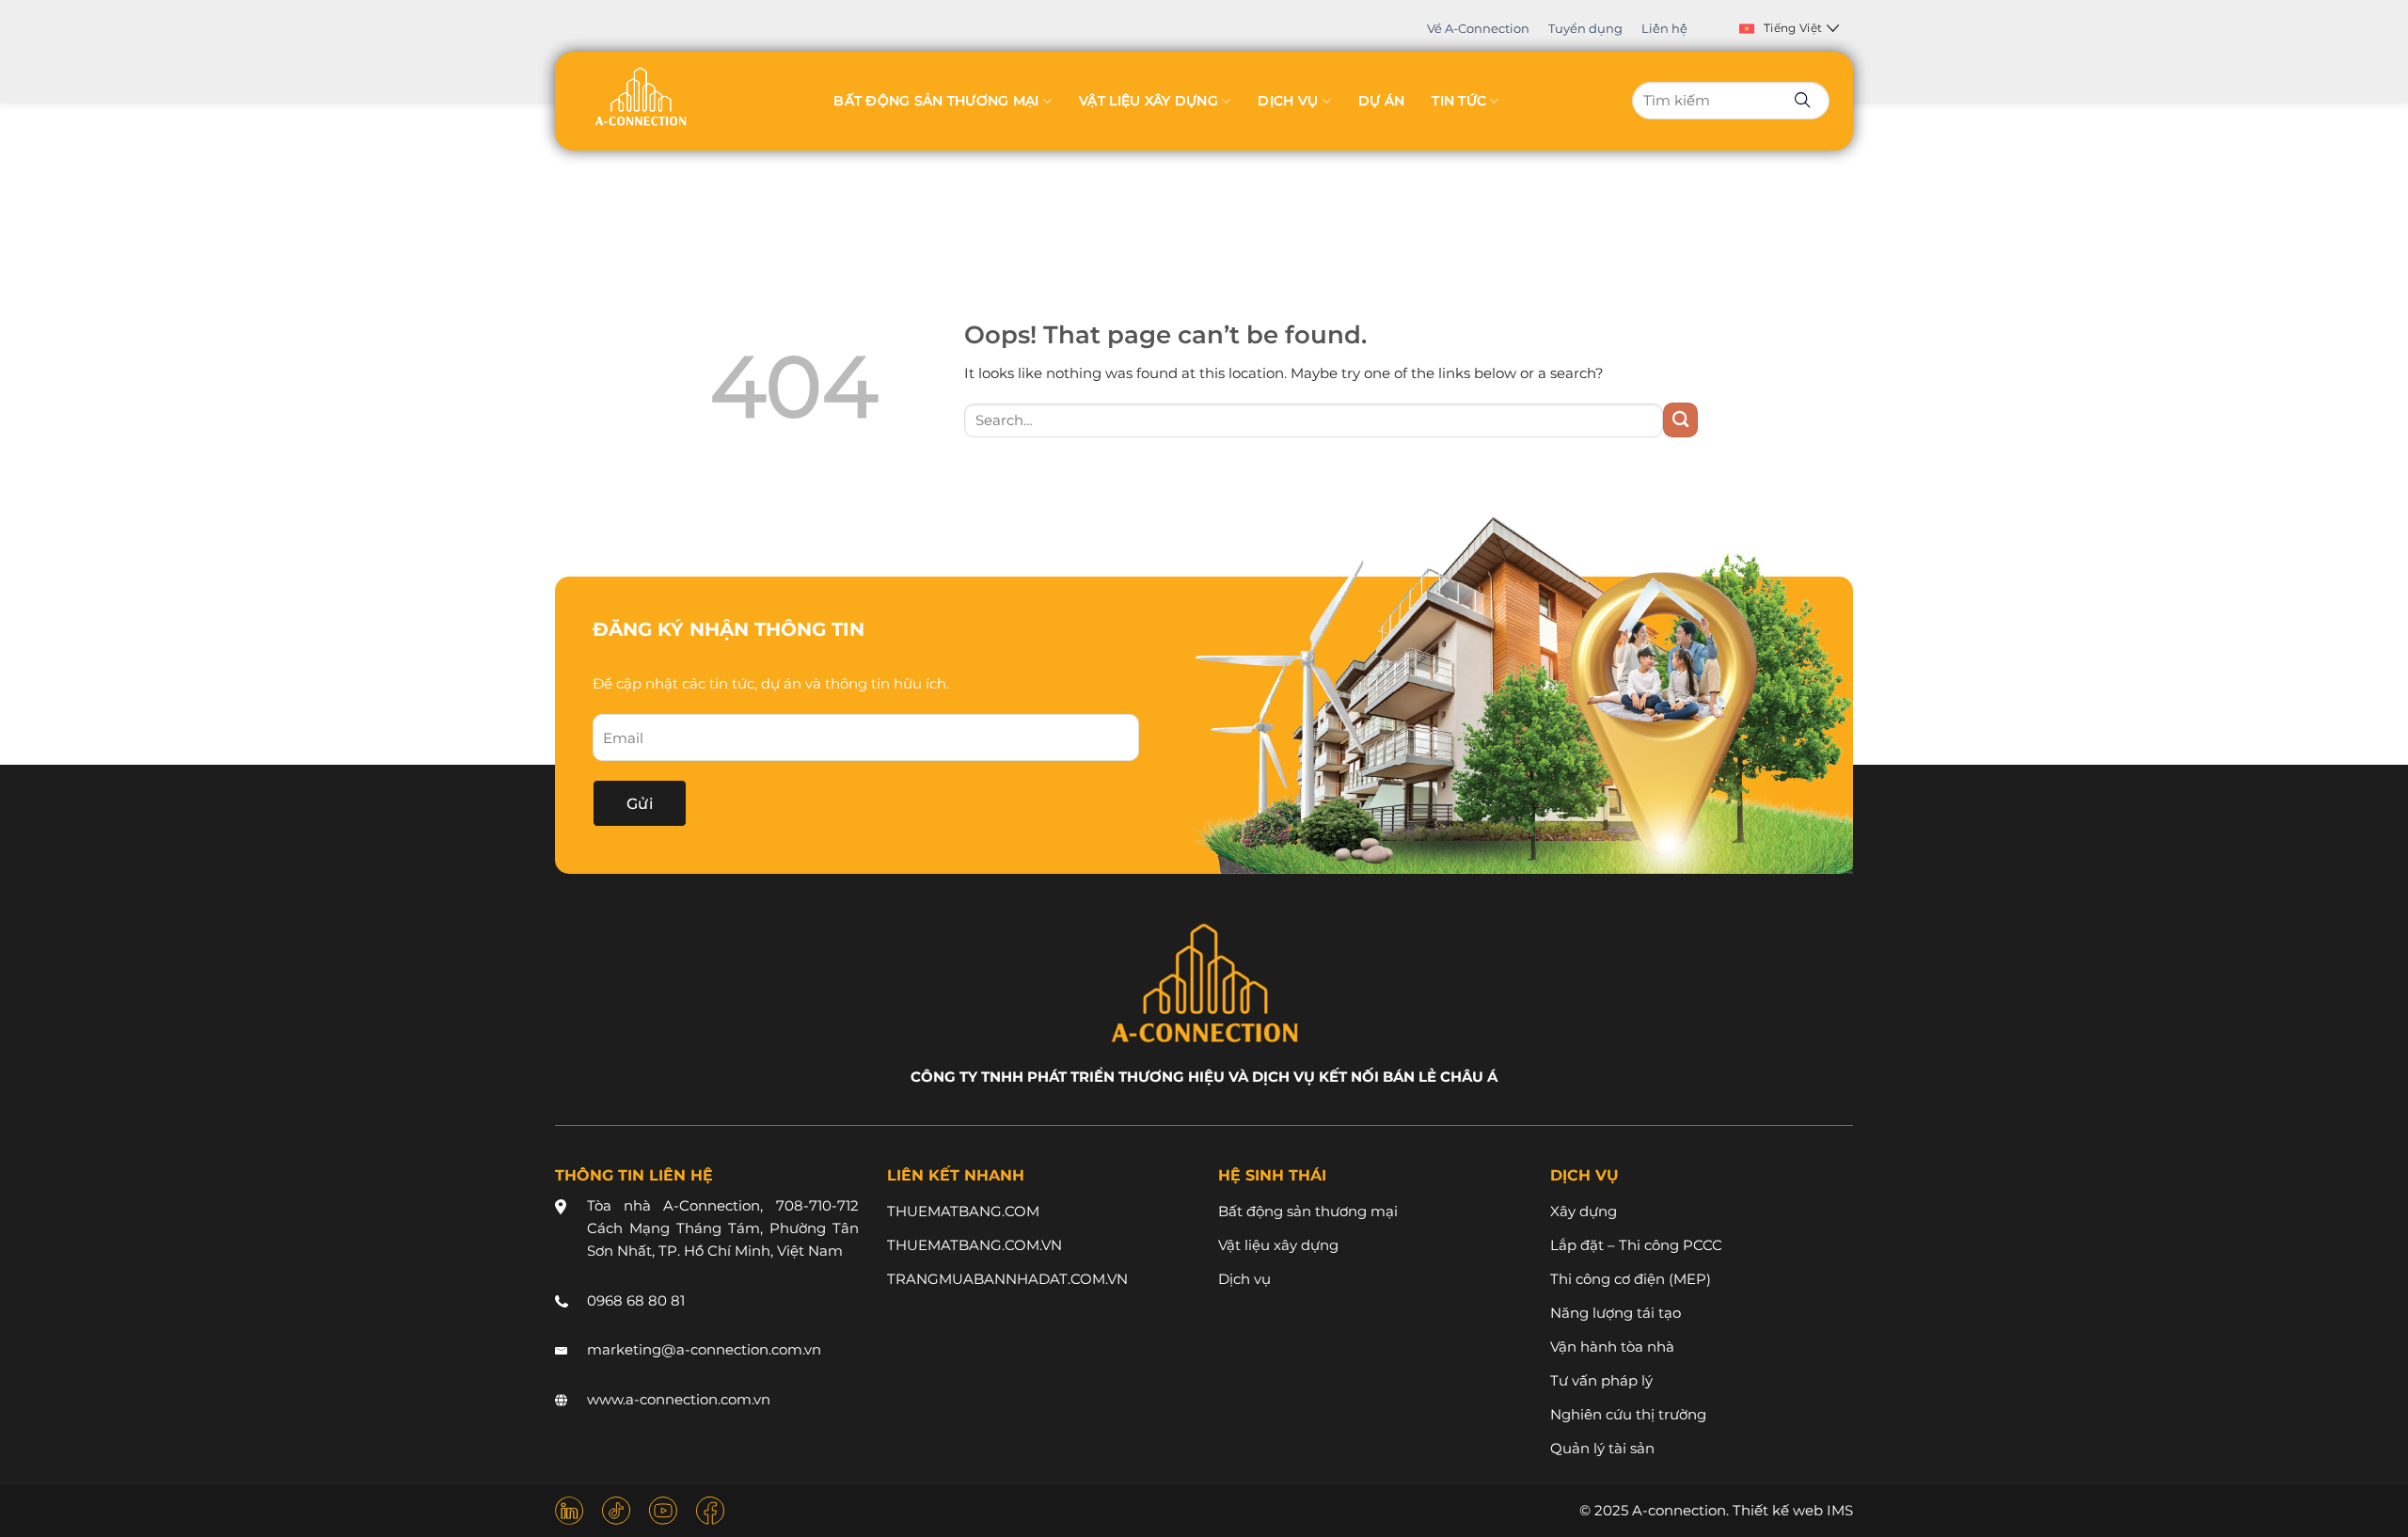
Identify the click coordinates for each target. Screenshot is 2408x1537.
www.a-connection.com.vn (679, 1399)
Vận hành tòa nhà (1612, 1347)
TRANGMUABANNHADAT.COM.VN (1007, 1279)
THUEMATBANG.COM (963, 1211)
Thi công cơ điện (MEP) (1631, 1279)
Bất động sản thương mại (936, 101)
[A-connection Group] (640, 96)
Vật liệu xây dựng (1149, 101)
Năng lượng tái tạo (1616, 1313)
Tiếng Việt (1793, 28)
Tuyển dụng (1585, 28)
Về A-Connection (1478, 28)
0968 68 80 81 (636, 1300)
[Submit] (1680, 420)
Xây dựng (1584, 1211)
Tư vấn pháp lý (1601, 1380)
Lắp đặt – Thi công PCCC (1636, 1245)
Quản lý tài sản (1602, 1448)
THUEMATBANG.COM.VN (974, 1245)
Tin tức (1459, 101)
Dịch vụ (1288, 101)
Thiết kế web (1778, 1510)
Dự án (1381, 101)
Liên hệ (1664, 28)
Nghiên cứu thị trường (1628, 1414)
